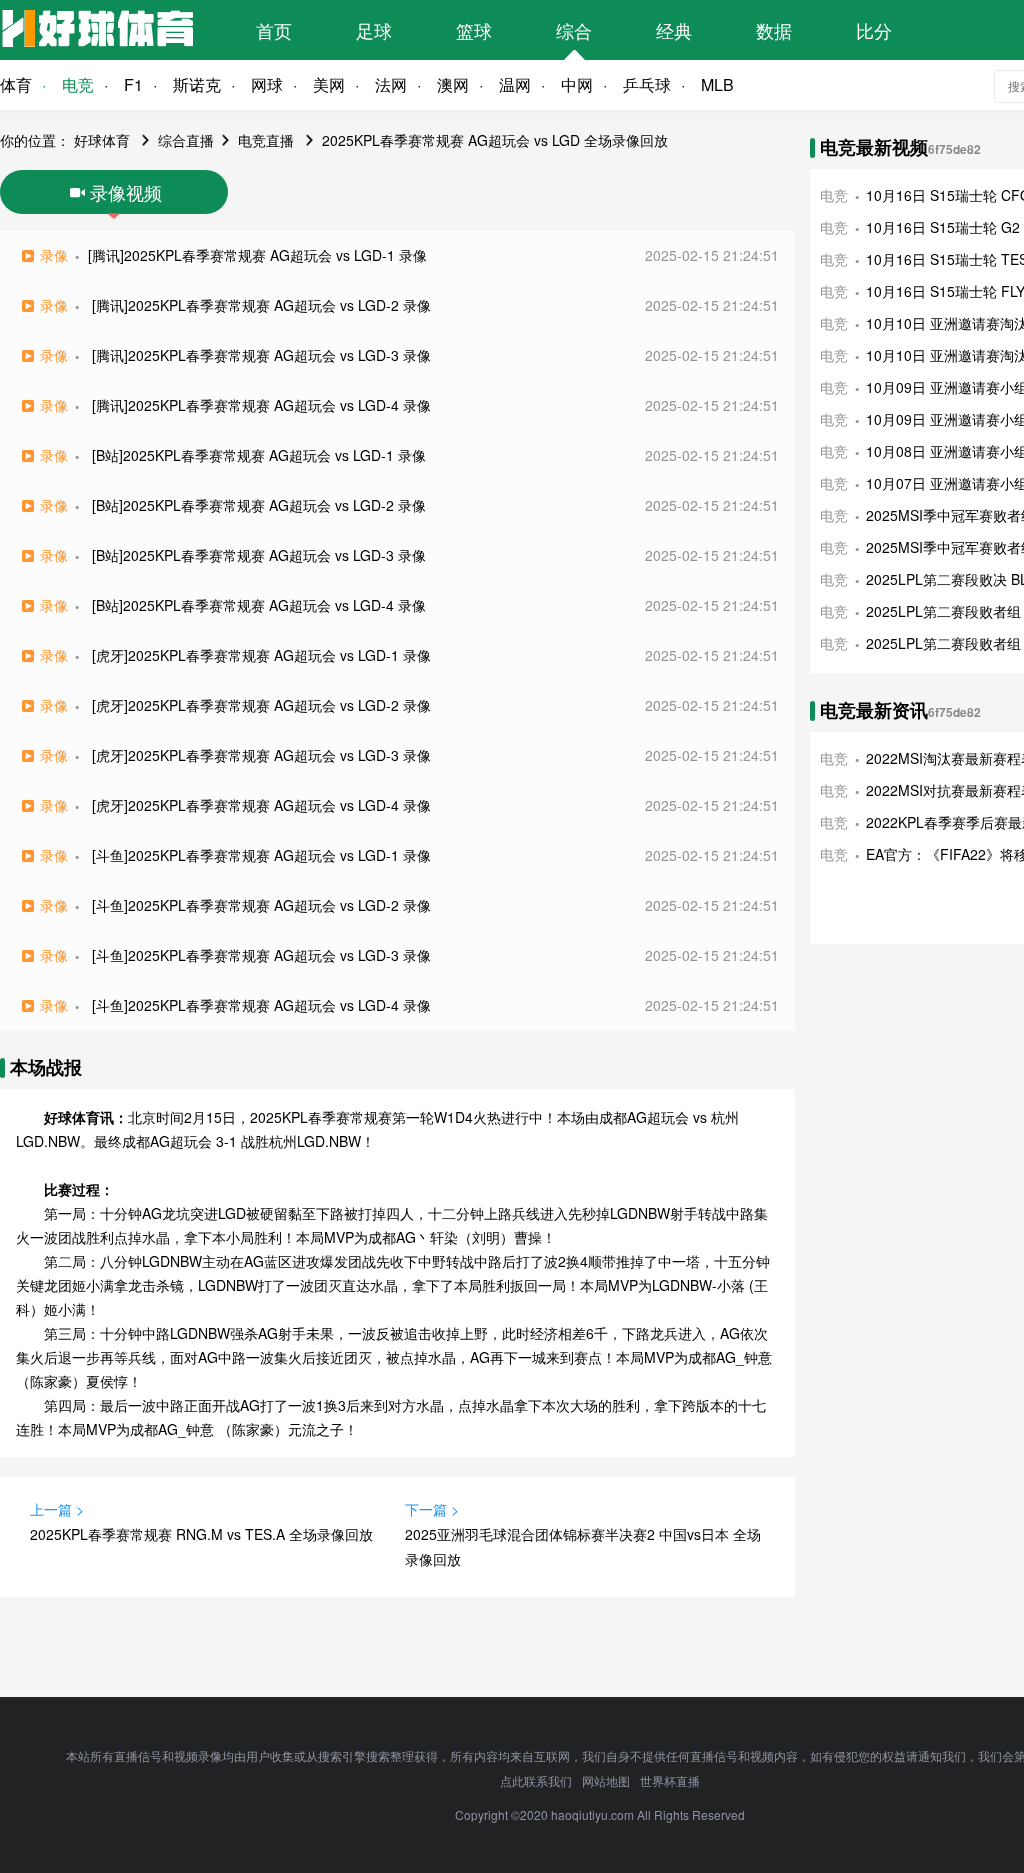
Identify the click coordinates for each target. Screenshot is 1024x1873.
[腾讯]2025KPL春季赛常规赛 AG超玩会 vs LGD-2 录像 (261, 305)
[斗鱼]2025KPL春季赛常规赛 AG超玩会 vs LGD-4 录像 (261, 1005)
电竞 (78, 84)
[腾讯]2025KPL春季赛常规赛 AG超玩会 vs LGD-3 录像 (261, 355)
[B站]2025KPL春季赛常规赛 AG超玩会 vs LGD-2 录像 (259, 505)
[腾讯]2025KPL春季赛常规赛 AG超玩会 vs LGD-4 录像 (261, 405)
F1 (133, 84)
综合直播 (186, 140)
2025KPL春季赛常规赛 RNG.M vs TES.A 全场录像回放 (201, 1534)
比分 (874, 30)
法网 (391, 84)
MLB (717, 84)
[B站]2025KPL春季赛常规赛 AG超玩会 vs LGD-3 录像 (259, 555)
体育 (16, 84)
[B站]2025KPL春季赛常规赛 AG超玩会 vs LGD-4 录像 (259, 605)
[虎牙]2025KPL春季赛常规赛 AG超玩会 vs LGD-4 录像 (261, 805)
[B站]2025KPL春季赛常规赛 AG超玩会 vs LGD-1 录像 (259, 455)
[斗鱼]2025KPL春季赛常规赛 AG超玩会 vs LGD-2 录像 (261, 905)
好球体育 (102, 140)
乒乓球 (647, 84)
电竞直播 (266, 140)
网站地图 (606, 1780)
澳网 (453, 84)
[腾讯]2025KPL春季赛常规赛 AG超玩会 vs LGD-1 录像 (257, 255)
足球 (374, 30)
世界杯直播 (670, 1780)
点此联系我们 (536, 1780)
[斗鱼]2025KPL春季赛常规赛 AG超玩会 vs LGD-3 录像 (261, 955)
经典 (674, 30)
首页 (274, 30)
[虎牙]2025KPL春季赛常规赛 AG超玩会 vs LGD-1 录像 (261, 655)
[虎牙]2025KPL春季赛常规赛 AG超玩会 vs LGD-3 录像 (261, 755)
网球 (267, 84)
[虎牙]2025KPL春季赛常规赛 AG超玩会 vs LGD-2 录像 (261, 705)
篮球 (474, 30)
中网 (577, 84)
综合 (574, 30)
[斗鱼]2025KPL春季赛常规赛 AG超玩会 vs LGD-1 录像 (261, 855)
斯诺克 (197, 84)
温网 (515, 84)
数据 (774, 30)
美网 (329, 84)
